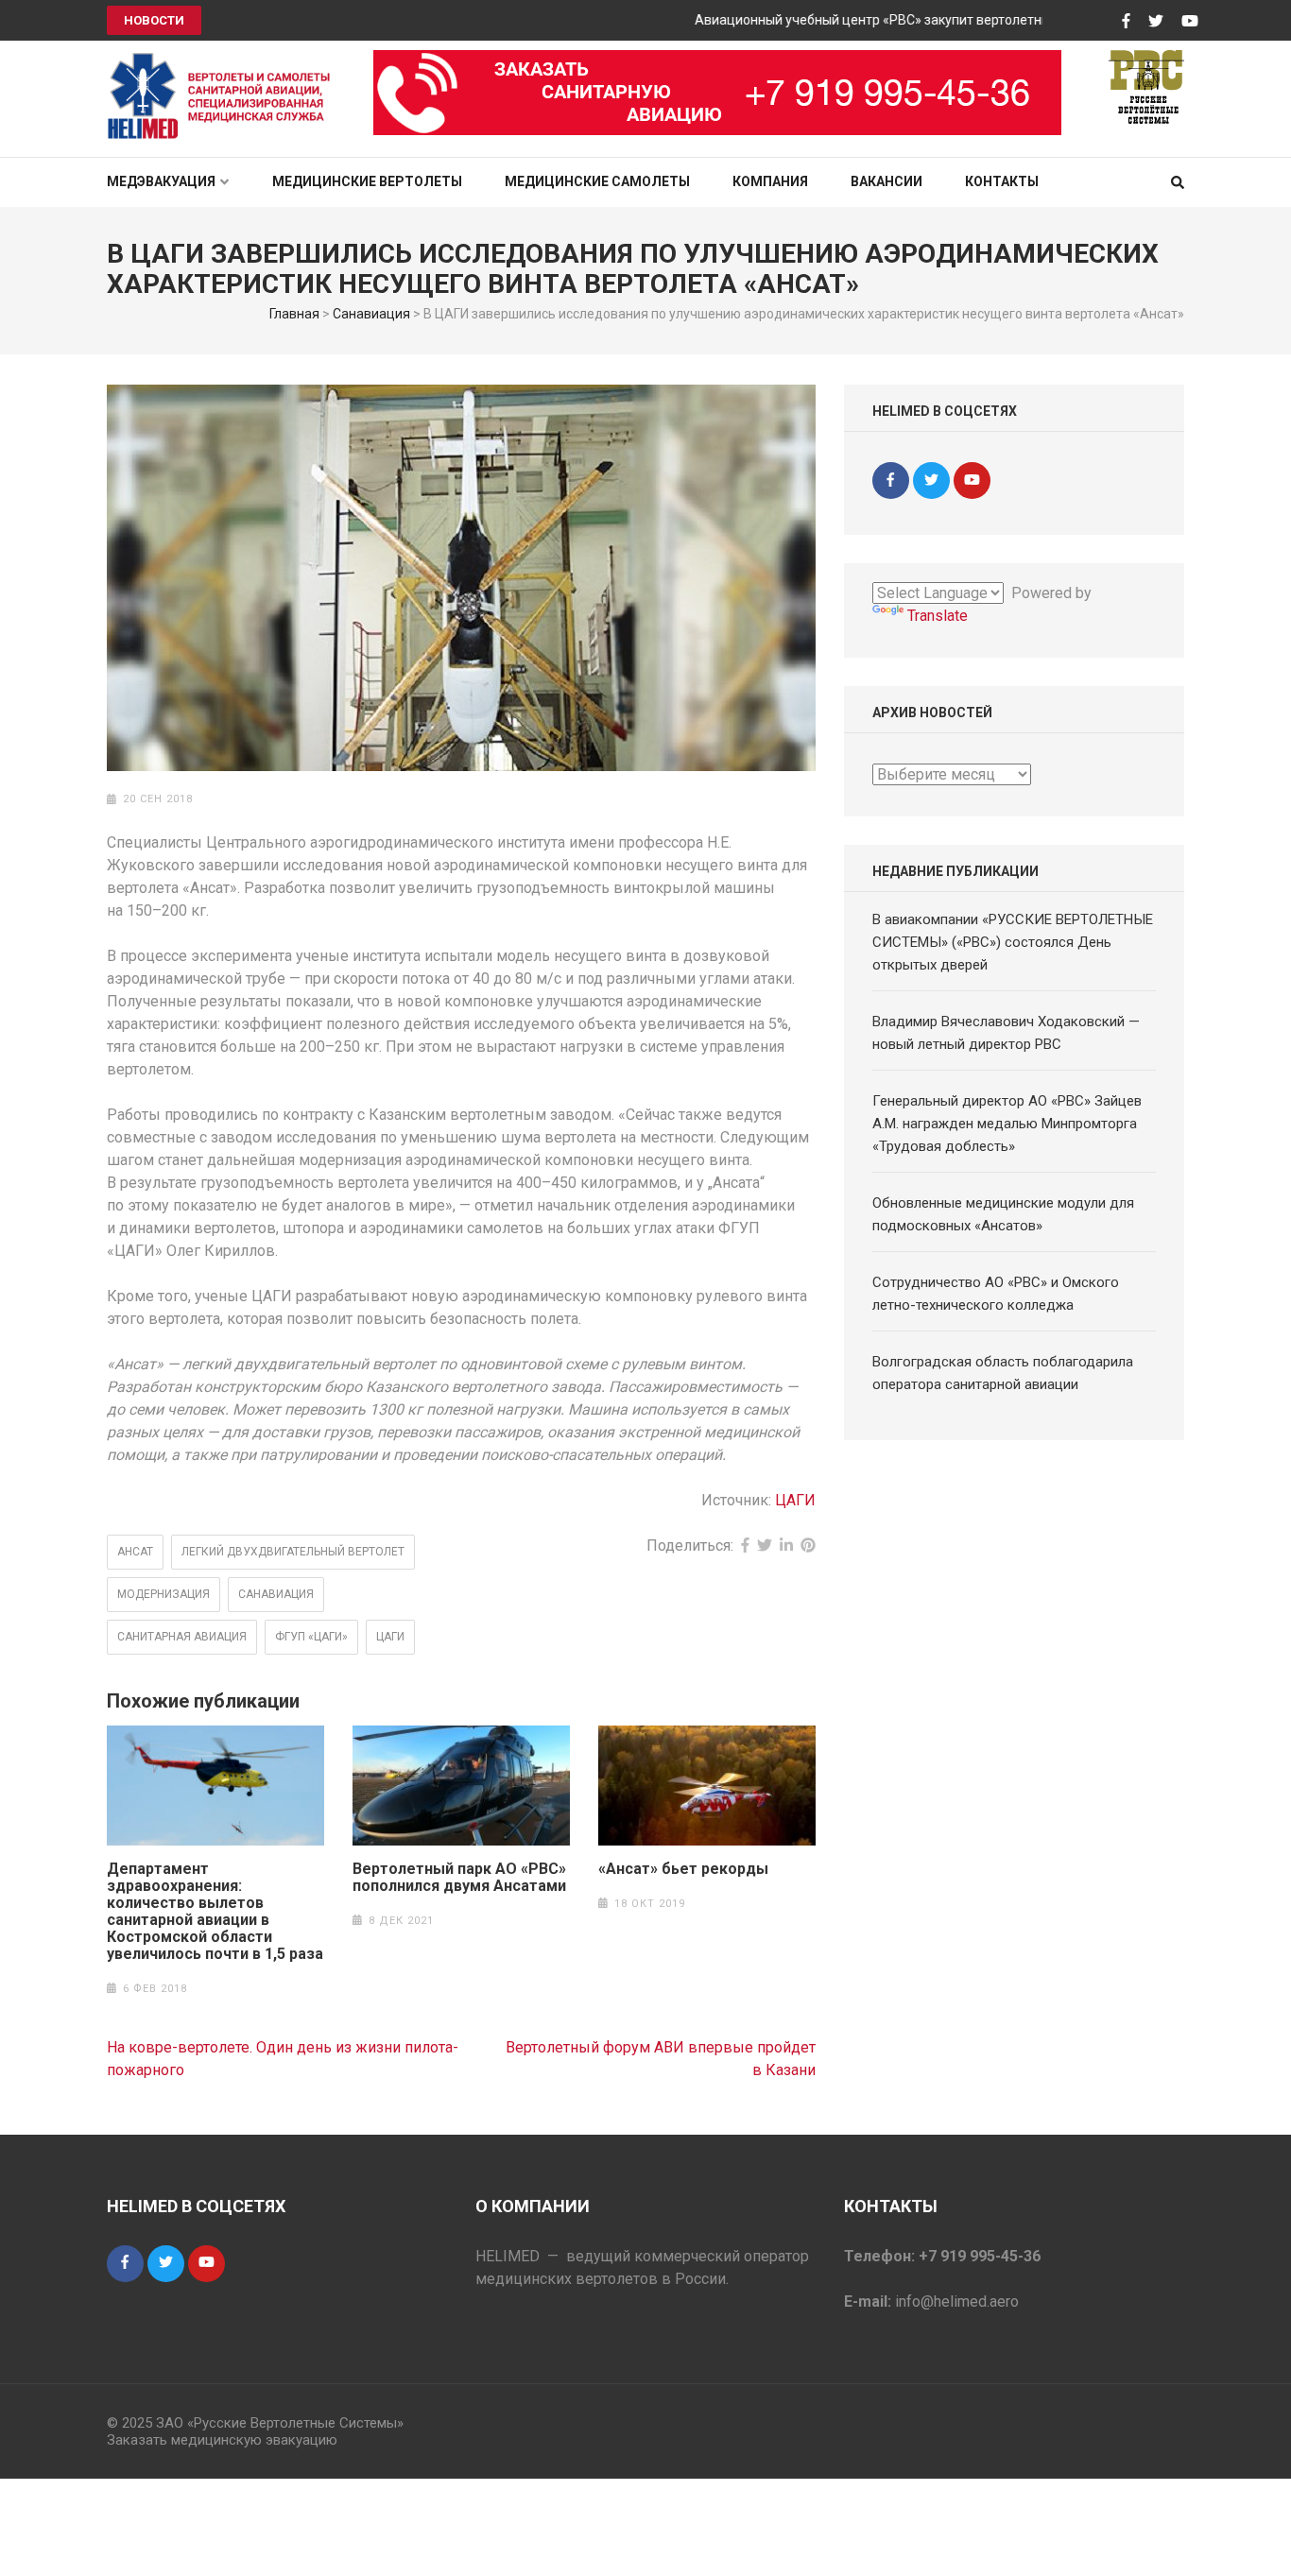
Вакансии (886, 181)
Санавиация (371, 314)
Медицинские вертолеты (367, 181)
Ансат (135, 1552)
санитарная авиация (182, 1637)
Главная (294, 314)
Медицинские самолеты (597, 181)
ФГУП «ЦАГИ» (311, 1637)
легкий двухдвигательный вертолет (293, 1552)
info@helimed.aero (957, 2301)
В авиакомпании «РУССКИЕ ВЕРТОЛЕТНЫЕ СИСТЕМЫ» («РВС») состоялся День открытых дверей (1013, 942)
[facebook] (891, 481)
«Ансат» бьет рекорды (683, 1869)
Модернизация (164, 1594)
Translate (938, 616)
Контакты (1002, 181)
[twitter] (931, 481)
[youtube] (972, 481)
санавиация (276, 1594)
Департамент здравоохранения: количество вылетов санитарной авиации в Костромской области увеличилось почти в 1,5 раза (215, 1912)
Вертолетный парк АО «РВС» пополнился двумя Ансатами (459, 1878)
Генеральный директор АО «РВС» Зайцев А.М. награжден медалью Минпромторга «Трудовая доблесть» (1007, 1124)
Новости (154, 20)
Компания (770, 181)
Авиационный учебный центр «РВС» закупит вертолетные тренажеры (885, 20)
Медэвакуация (161, 181)
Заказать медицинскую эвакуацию (222, 2440)
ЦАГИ (795, 1500)
